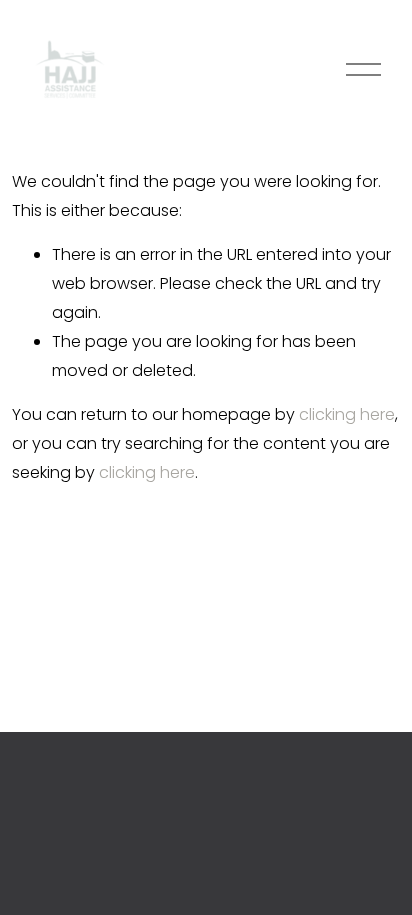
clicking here (347, 414)
